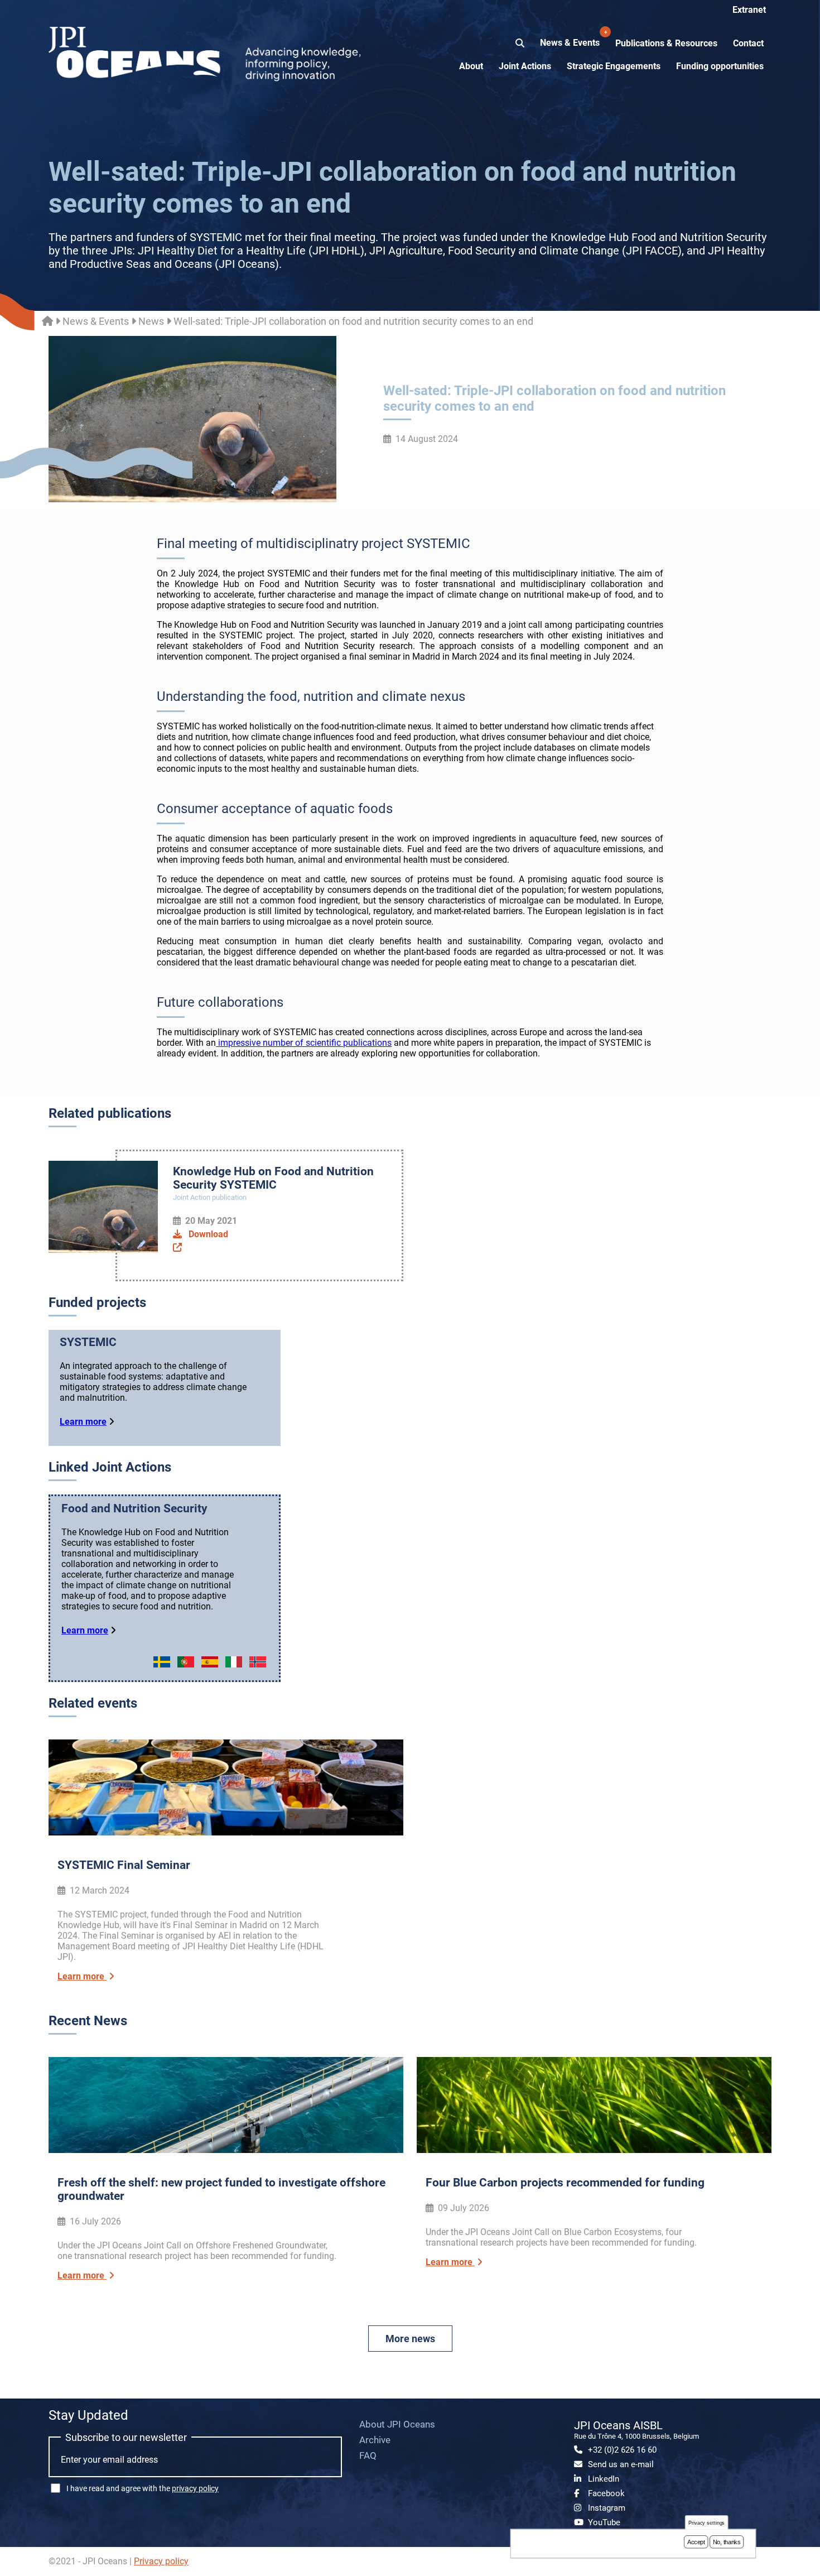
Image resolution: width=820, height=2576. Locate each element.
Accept (696, 2542)
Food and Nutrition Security (134, 1508)
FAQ (368, 2455)
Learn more (83, 1422)
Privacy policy (161, 2561)
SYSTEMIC (88, 1342)
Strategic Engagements (614, 66)
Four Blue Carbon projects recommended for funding (565, 2183)
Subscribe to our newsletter (126, 2437)
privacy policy (195, 2488)
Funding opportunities (720, 66)
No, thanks (727, 2542)
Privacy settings (707, 2523)
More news (410, 2339)
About (471, 66)
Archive (375, 2440)
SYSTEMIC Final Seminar (124, 1865)
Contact (748, 43)
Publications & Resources (666, 43)
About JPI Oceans (397, 2424)
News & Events (571, 39)
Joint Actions (525, 66)
